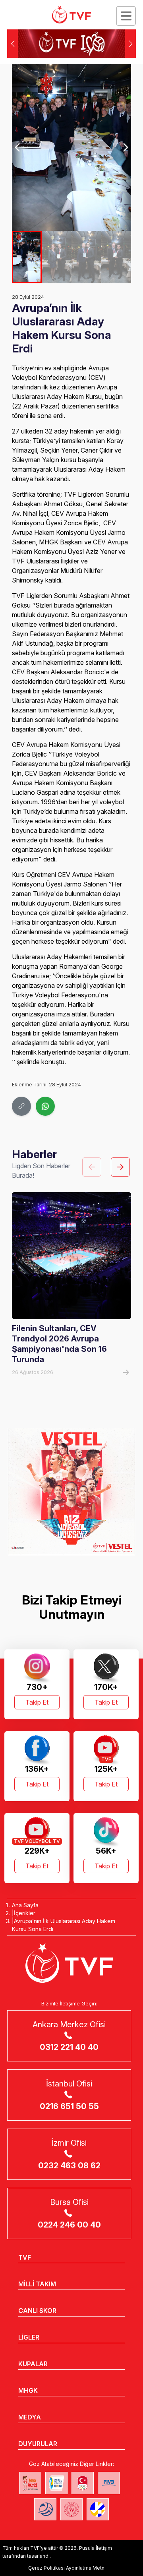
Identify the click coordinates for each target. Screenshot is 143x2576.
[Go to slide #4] (116, 257)
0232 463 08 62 (69, 2166)
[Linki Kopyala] (21, 1106)
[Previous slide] (18, 147)
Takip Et (37, 1702)
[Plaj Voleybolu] (56, 2483)
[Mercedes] (71, 1492)
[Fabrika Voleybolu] (30, 2483)
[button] (130, 44)
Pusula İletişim (96, 2548)
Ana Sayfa (25, 1905)
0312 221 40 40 (69, 2047)
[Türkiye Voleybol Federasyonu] (71, 15)
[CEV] (98, 2509)
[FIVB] (109, 2483)
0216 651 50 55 (69, 2106)
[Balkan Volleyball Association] (45, 2509)
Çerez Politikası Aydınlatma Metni (67, 2568)
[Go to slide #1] (27, 257)
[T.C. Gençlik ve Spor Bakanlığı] (71, 2509)
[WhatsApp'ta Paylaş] (45, 1106)
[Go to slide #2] (57, 257)
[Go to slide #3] (86, 257)
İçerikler (25, 1913)
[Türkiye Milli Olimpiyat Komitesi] (83, 2483)
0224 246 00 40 (69, 2225)
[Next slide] (125, 147)
